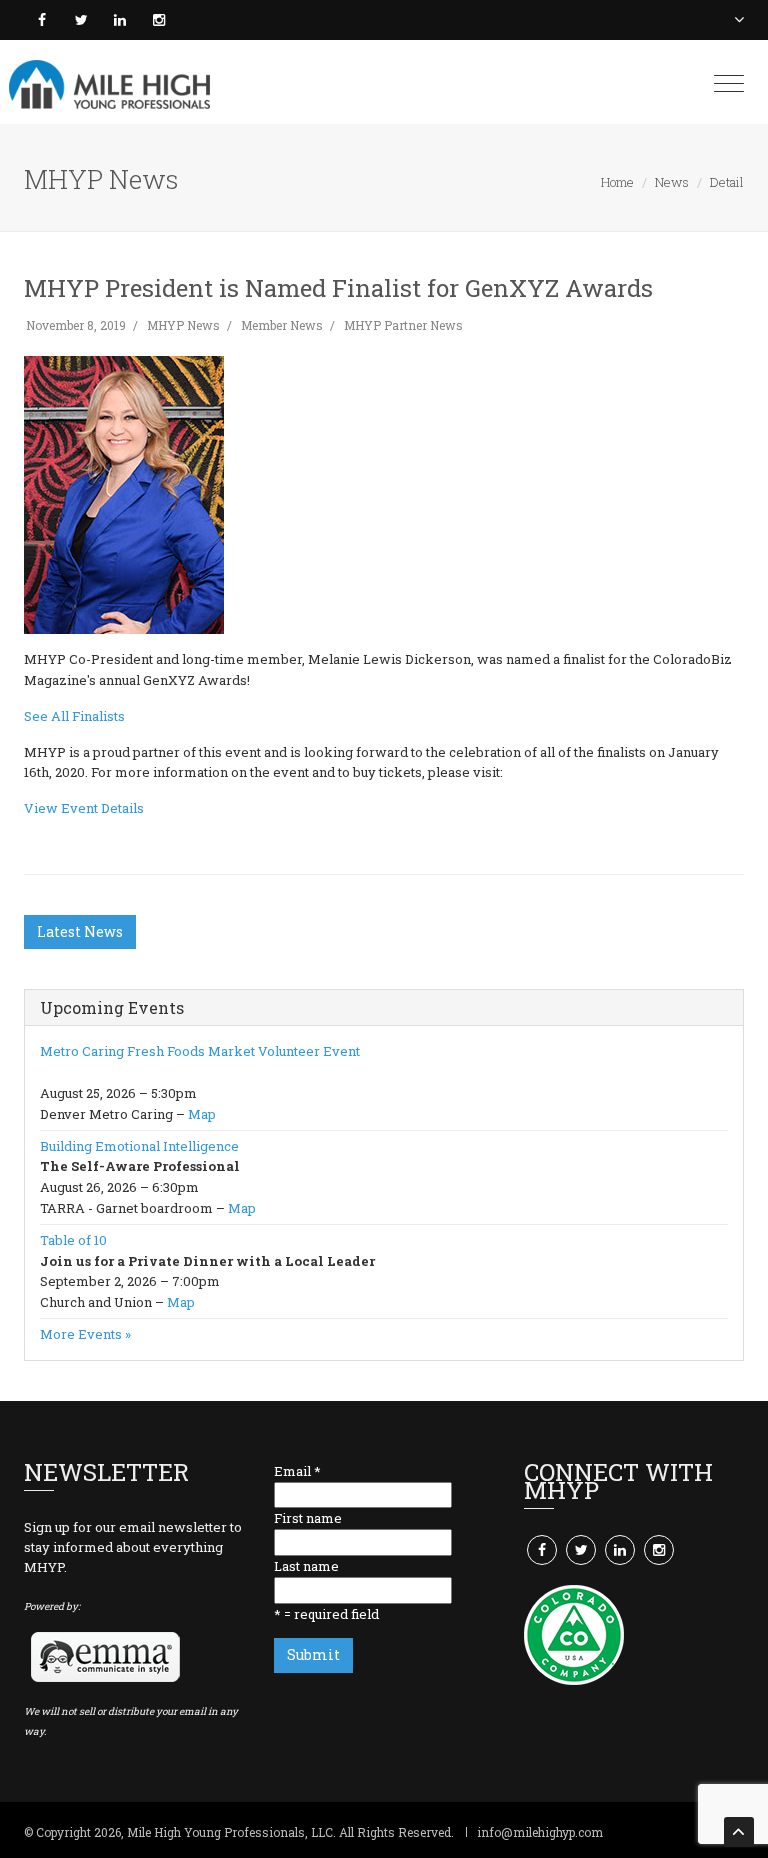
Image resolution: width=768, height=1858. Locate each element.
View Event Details (84, 808)
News (672, 182)
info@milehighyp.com (540, 1832)
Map (202, 1114)
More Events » (85, 1334)
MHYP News (183, 325)
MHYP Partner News (403, 325)
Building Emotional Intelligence (139, 1146)
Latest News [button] (80, 931)
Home (617, 182)
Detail (727, 182)
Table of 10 (73, 1240)
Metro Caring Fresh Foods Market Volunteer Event (200, 1051)
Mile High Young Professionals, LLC (230, 1832)
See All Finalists (74, 716)
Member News (282, 325)
